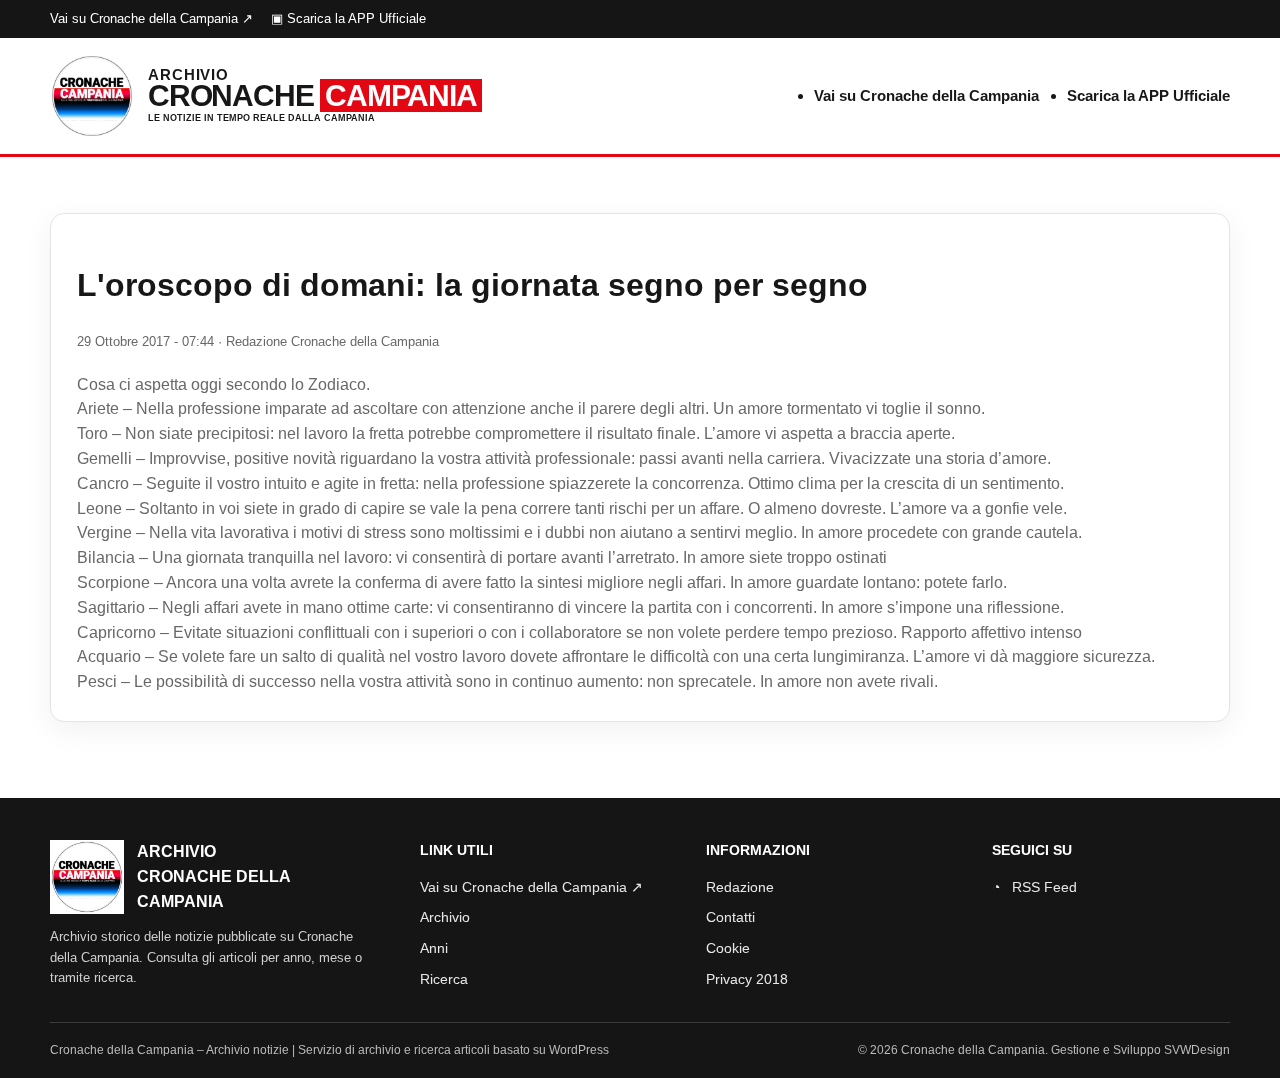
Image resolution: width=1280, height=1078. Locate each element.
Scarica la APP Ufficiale (1148, 95)
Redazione (740, 887)
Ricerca (444, 979)
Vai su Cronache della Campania (926, 95)
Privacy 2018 (747, 979)
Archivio (445, 917)
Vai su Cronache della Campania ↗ (151, 18)
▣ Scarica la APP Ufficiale (348, 18)
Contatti (730, 917)
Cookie (728, 948)
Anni (434, 948)
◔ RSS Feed (1034, 887)
